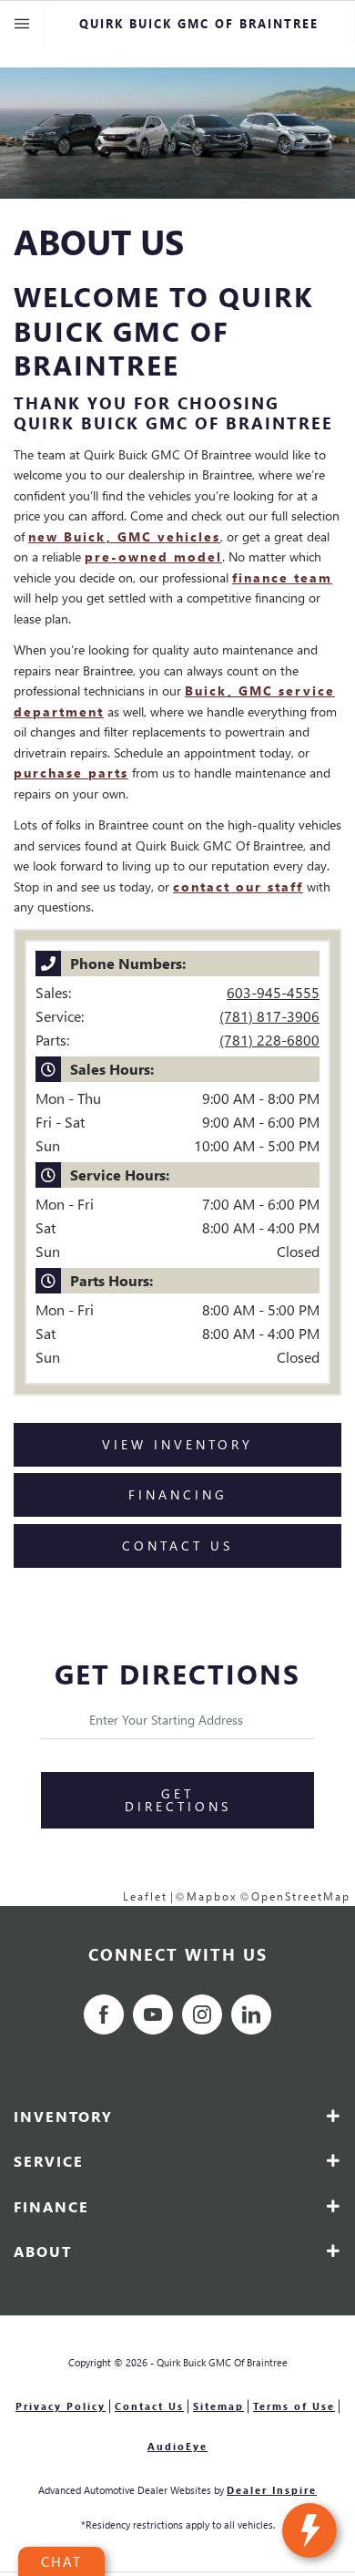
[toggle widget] (309, 2530)
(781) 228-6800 (269, 1040)
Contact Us (149, 2406)
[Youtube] (153, 2014)
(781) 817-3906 (269, 1016)
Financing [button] (178, 1494)
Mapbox (212, 1896)
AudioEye (177, 2446)
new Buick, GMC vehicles (124, 536)
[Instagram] (202, 2014)
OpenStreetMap (301, 1896)
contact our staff (238, 886)
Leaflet (145, 1896)
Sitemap (218, 2406)
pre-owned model (153, 556)
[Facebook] (104, 2014)
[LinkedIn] (251, 2014)
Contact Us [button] (177, 1546)
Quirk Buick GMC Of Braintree (222, 2362)
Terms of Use (294, 2406)
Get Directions (178, 1800)
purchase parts (71, 773)
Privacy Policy (61, 2406)
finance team (282, 577)
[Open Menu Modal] (22, 24)
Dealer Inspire (272, 2490)
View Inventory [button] (177, 1444)
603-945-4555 (273, 992)
